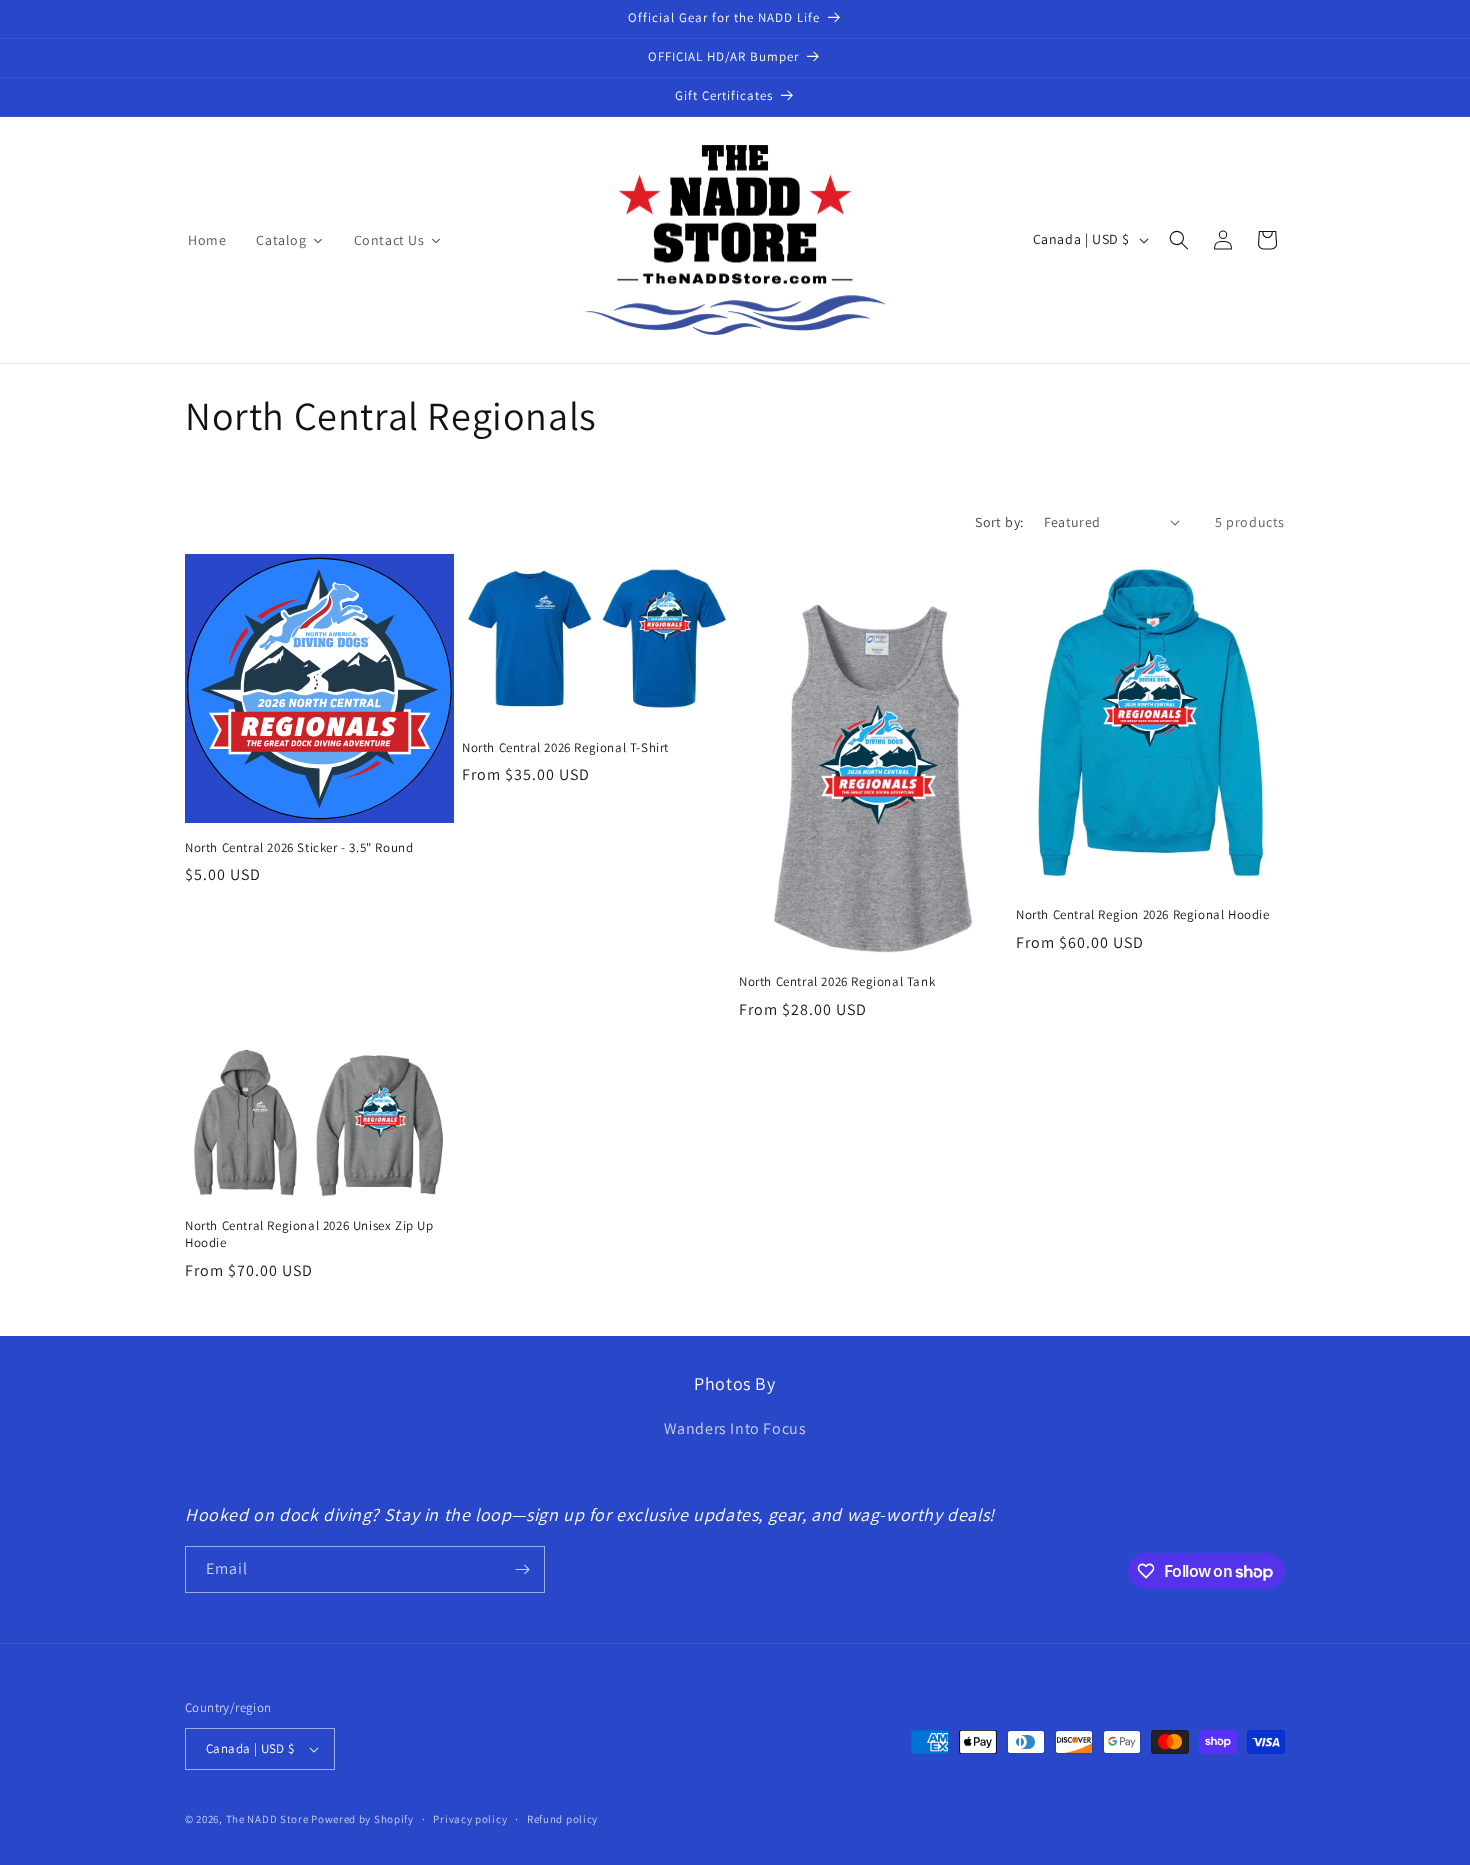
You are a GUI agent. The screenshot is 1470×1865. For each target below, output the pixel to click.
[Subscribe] (522, 1569)
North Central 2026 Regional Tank (837, 982)
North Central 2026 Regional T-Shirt (565, 748)
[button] (1179, 240)
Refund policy (562, 1819)
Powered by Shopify (362, 1819)
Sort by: (999, 522)
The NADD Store (267, 1819)
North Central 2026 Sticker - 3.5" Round (299, 848)
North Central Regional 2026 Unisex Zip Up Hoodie (309, 1234)
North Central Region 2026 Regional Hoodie (1143, 915)
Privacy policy (470, 1819)
